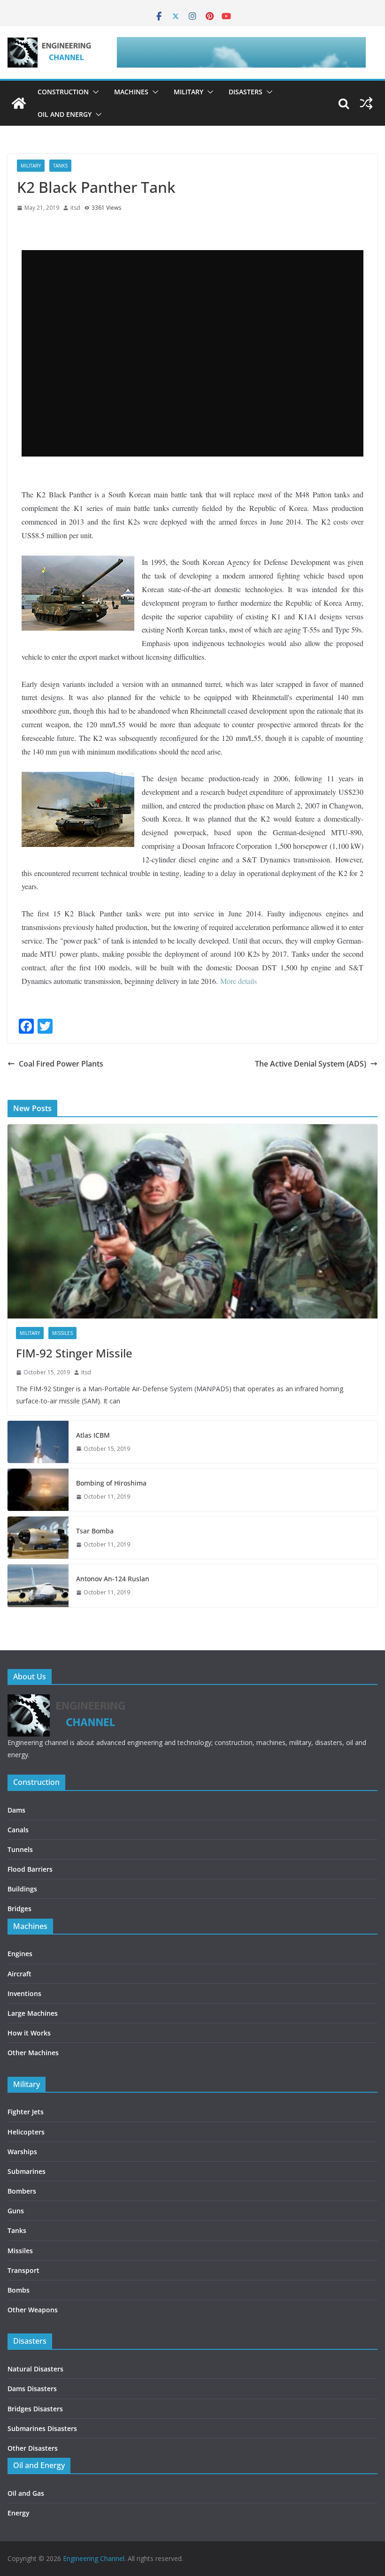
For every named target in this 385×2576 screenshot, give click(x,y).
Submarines (27, 2171)
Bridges (19, 1909)
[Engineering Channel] (19, 103)
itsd (75, 208)
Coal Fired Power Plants (61, 1064)
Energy (19, 2513)
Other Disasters (33, 2448)
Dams (16, 1810)
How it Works (29, 2033)
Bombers (22, 2191)
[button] (94, 92)
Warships (22, 2152)
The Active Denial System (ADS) (311, 1064)
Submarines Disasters (42, 2428)
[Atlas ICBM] (38, 1442)
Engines (20, 1954)
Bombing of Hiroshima (111, 1483)
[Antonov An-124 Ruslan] (38, 1585)
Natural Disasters (35, 2369)
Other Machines (33, 2053)
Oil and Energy (65, 114)
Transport (23, 2270)
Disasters (246, 92)
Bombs (19, 2290)
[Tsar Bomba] (38, 1538)
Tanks (60, 166)
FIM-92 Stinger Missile (74, 1353)
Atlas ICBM (93, 1435)
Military (189, 92)
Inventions (24, 1993)
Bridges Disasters (35, 2409)
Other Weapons (33, 2310)
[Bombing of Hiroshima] (38, 1490)
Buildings (22, 1889)
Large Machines (33, 2013)
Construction (63, 92)
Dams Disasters (32, 2389)
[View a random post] (366, 103)
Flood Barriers (30, 1869)
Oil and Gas (26, 2493)
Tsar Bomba (95, 1531)
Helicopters (26, 2132)
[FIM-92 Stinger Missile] (192, 1221)
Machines (131, 92)
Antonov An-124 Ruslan (113, 1579)
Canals (18, 1830)
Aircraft (19, 1974)
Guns (16, 2211)
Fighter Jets (26, 2112)
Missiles (62, 1333)
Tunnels (20, 1849)
